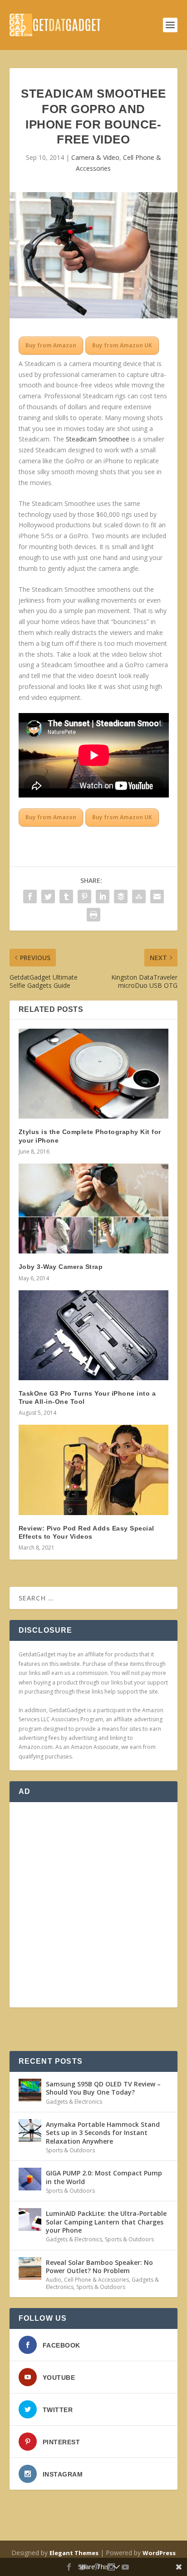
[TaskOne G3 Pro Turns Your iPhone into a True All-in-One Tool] (94, 1335)
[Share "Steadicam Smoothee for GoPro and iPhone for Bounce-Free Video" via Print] (93, 915)
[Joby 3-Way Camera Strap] (94, 1209)
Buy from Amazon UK (122, 345)
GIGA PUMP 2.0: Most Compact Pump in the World (104, 2177)
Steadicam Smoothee (98, 439)
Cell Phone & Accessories (96, 2280)
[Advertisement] (93, 1905)
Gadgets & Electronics (74, 2102)
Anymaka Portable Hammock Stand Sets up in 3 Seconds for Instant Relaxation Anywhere (103, 2133)
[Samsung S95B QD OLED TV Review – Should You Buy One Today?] (30, 2090)
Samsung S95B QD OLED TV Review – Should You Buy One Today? (103, 2088)
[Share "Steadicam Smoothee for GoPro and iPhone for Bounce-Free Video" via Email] (157, 897)
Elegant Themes (74, 2553)
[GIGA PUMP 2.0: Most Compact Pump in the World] (30, 2179)
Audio (54, 2280)
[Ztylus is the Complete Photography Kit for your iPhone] (94, 1074)
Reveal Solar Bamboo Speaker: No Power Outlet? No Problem (99, 2266)
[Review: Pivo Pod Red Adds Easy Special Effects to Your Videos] (94, 1470)
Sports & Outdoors (70, 2150)
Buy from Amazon (51, 345)
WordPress (159, 2553)
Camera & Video (95, 157)
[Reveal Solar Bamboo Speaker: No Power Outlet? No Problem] (30, 2269)
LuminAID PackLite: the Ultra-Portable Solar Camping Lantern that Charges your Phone (106, 2222)
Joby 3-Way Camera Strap (61, 1267)
